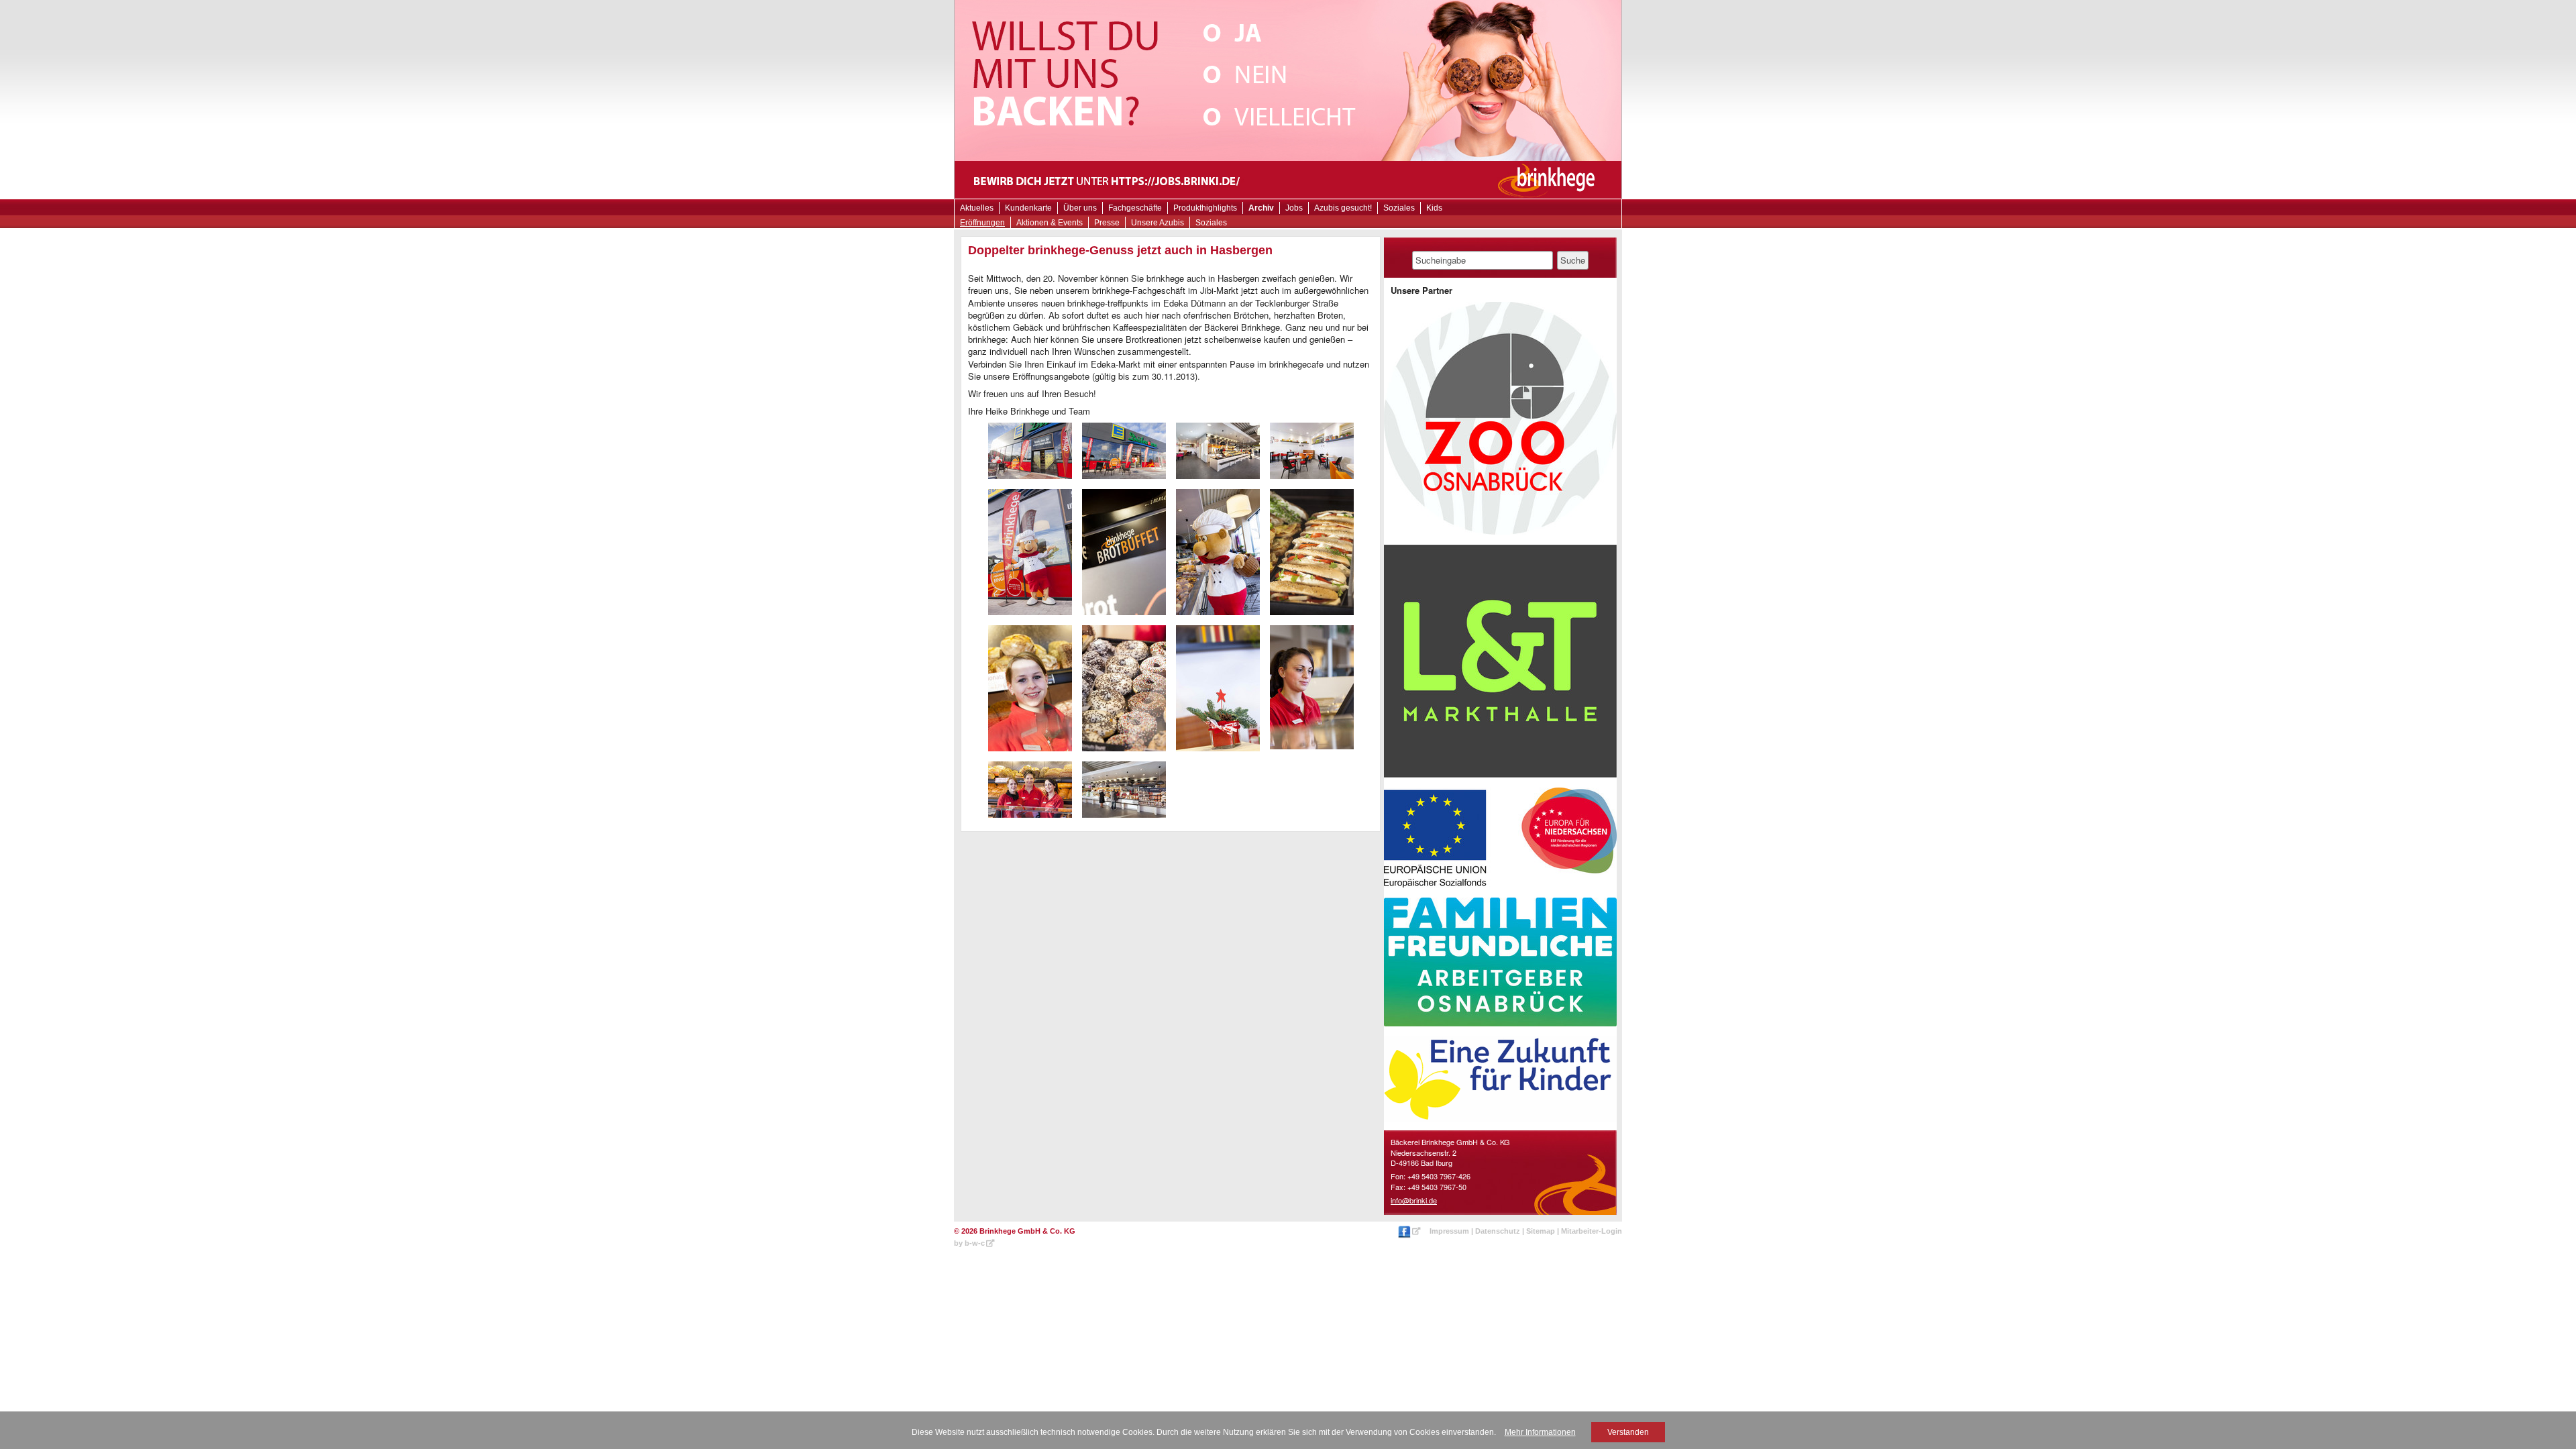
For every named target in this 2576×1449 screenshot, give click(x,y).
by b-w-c (969, 1243)
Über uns (1080, 208)
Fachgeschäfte (1135, 208)
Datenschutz (1498, 1231)
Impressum (1449, 1231)
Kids (1434, 208)
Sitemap (1541, 1231)
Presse (1107, 223)
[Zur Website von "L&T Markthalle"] (1500, 661)
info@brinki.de (1414, 1200)
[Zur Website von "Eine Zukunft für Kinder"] (1500, 1079)
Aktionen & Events (1050, 223)
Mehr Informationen (1540, 1432)
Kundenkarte (1028, 208)
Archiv (1261, 208)
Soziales (1211, 223)
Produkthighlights (1205, 208)
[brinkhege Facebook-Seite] (1410, 1231)
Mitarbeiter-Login (1592, 1231)
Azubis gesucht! (1343, 208)
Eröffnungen (982, 223)
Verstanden (1628, 1432)
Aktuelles (977, 208)
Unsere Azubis (1158, 223)
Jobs (1294, 208)
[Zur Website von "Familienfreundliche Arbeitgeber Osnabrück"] (1500, 962)
